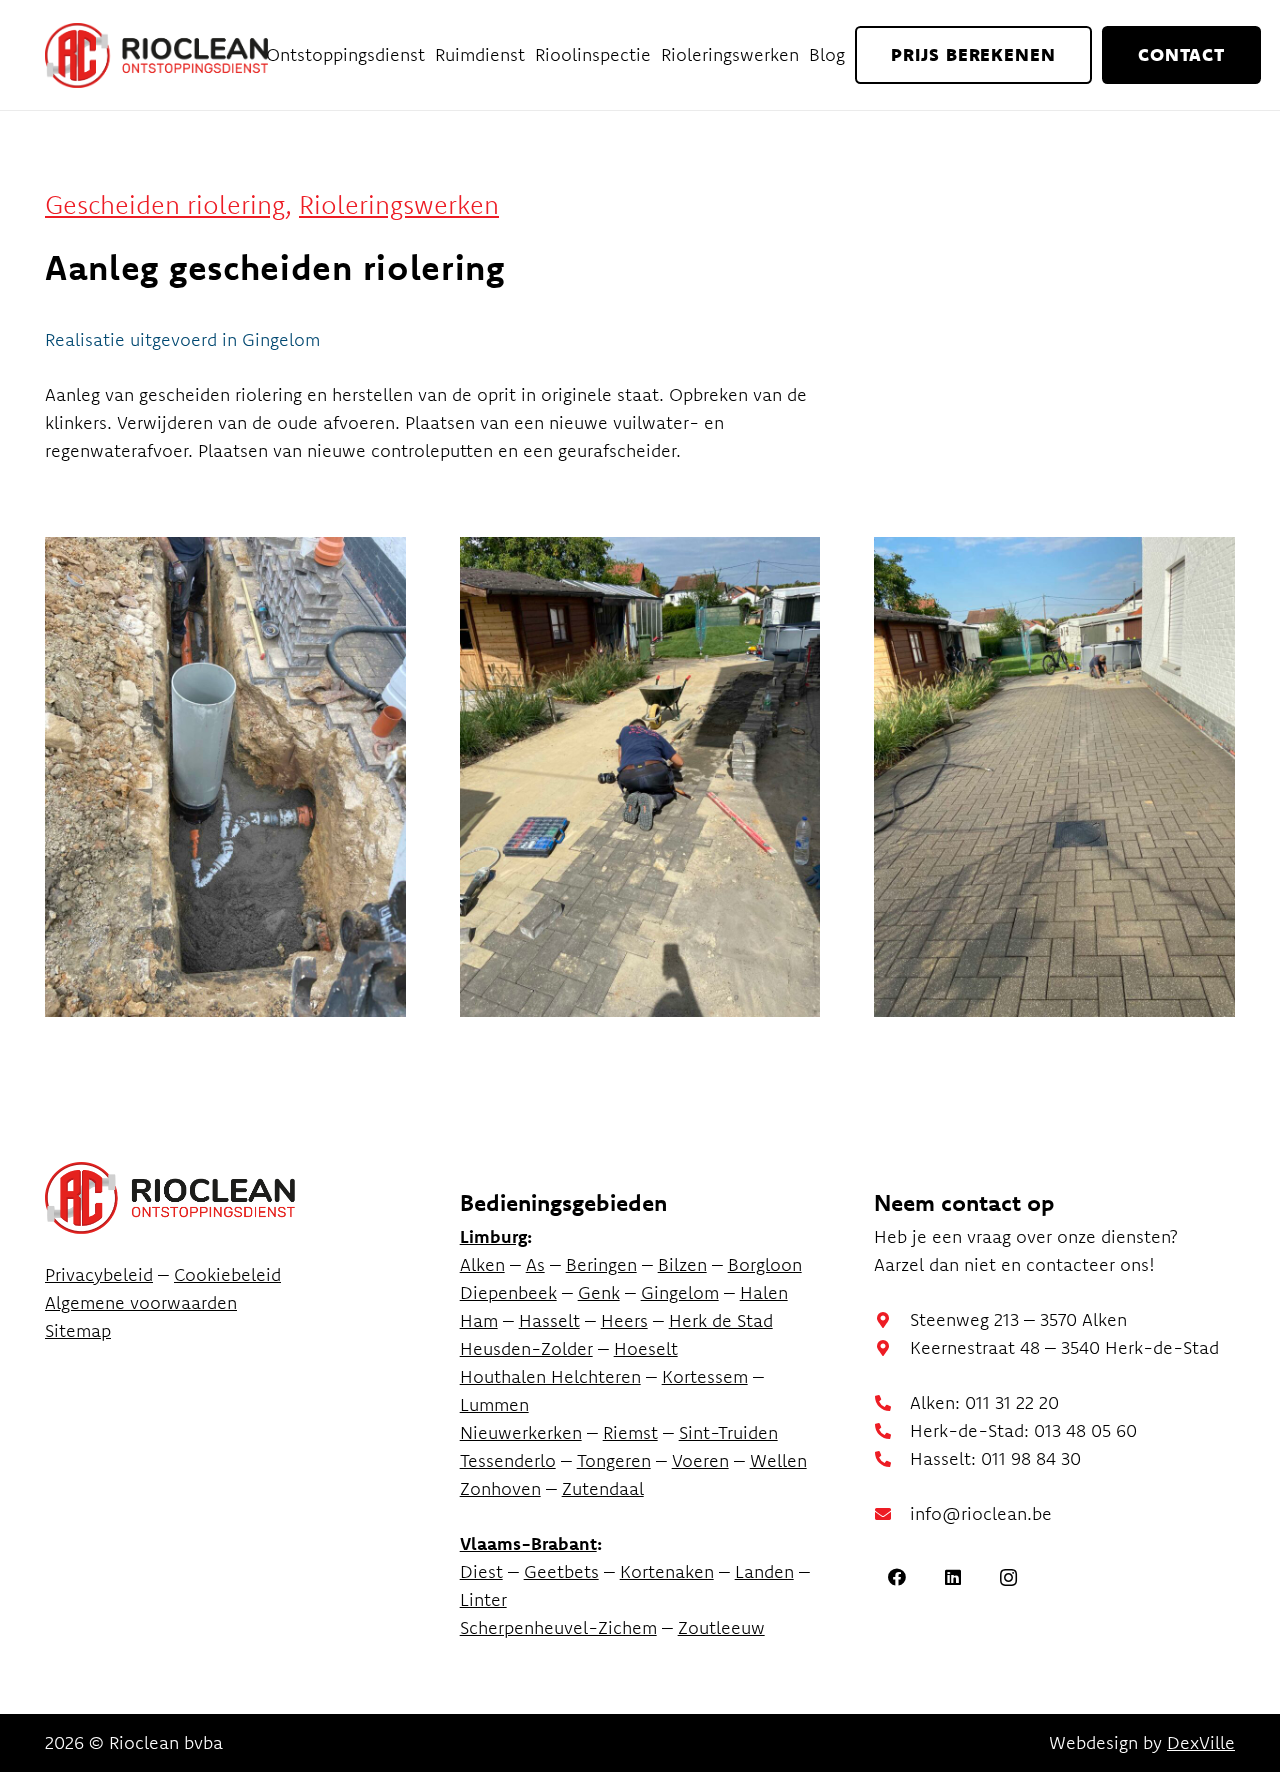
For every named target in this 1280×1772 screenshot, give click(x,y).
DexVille (1201, 1742)
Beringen (601, 1264)
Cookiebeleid (227, 1274)
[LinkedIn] (952, 1577)
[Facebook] (896, 1577)
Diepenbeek (508, 1292)
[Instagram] (1008, 1577)
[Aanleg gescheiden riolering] (225, 777)
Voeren (700, 1460)
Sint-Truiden (728, 1432)
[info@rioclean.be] (892, 1514)
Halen (764, 1292)
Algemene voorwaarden (141, 1302)
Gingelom (680, 1292)
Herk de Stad (721, 1320)
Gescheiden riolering (165, 204)
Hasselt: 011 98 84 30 (995, 1458)
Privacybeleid (99, 1274)
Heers (624, 1320)
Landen (764, 1571)
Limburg (493, 1236)
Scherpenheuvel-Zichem (558, 1627)
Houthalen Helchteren (550, 1376)
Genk (599, 1292)
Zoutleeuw (721, 1627)
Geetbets (561, 1571)
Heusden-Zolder (526, 1348)
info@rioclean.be (981, 1513)
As (535, 1264)
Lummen (494, 1404)
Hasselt (549, 1320)
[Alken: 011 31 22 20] (892, 1403)
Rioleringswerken (399, 204)
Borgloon (765, 1264)
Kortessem (705, 1376)
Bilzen (682, 1264)
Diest (481, 1571)
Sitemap (78, 1330)
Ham (479, 1320)
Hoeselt (646, 1348)
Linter (483, 1599)
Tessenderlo (508, 1460)
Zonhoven (500, 1488)
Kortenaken (667, 1571)
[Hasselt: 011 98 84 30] (892, 1459)
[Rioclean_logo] (156, 55)
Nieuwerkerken (521, 1432)
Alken (482, 1264)
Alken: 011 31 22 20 (984, 1402)
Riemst (630, 1432)
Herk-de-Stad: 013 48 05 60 (1023, 1430)
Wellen (778, 1460)
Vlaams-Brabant (528, 1543)
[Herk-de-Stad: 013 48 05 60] (892, 1431)
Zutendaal (603, 1488)
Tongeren (614, 1460)
